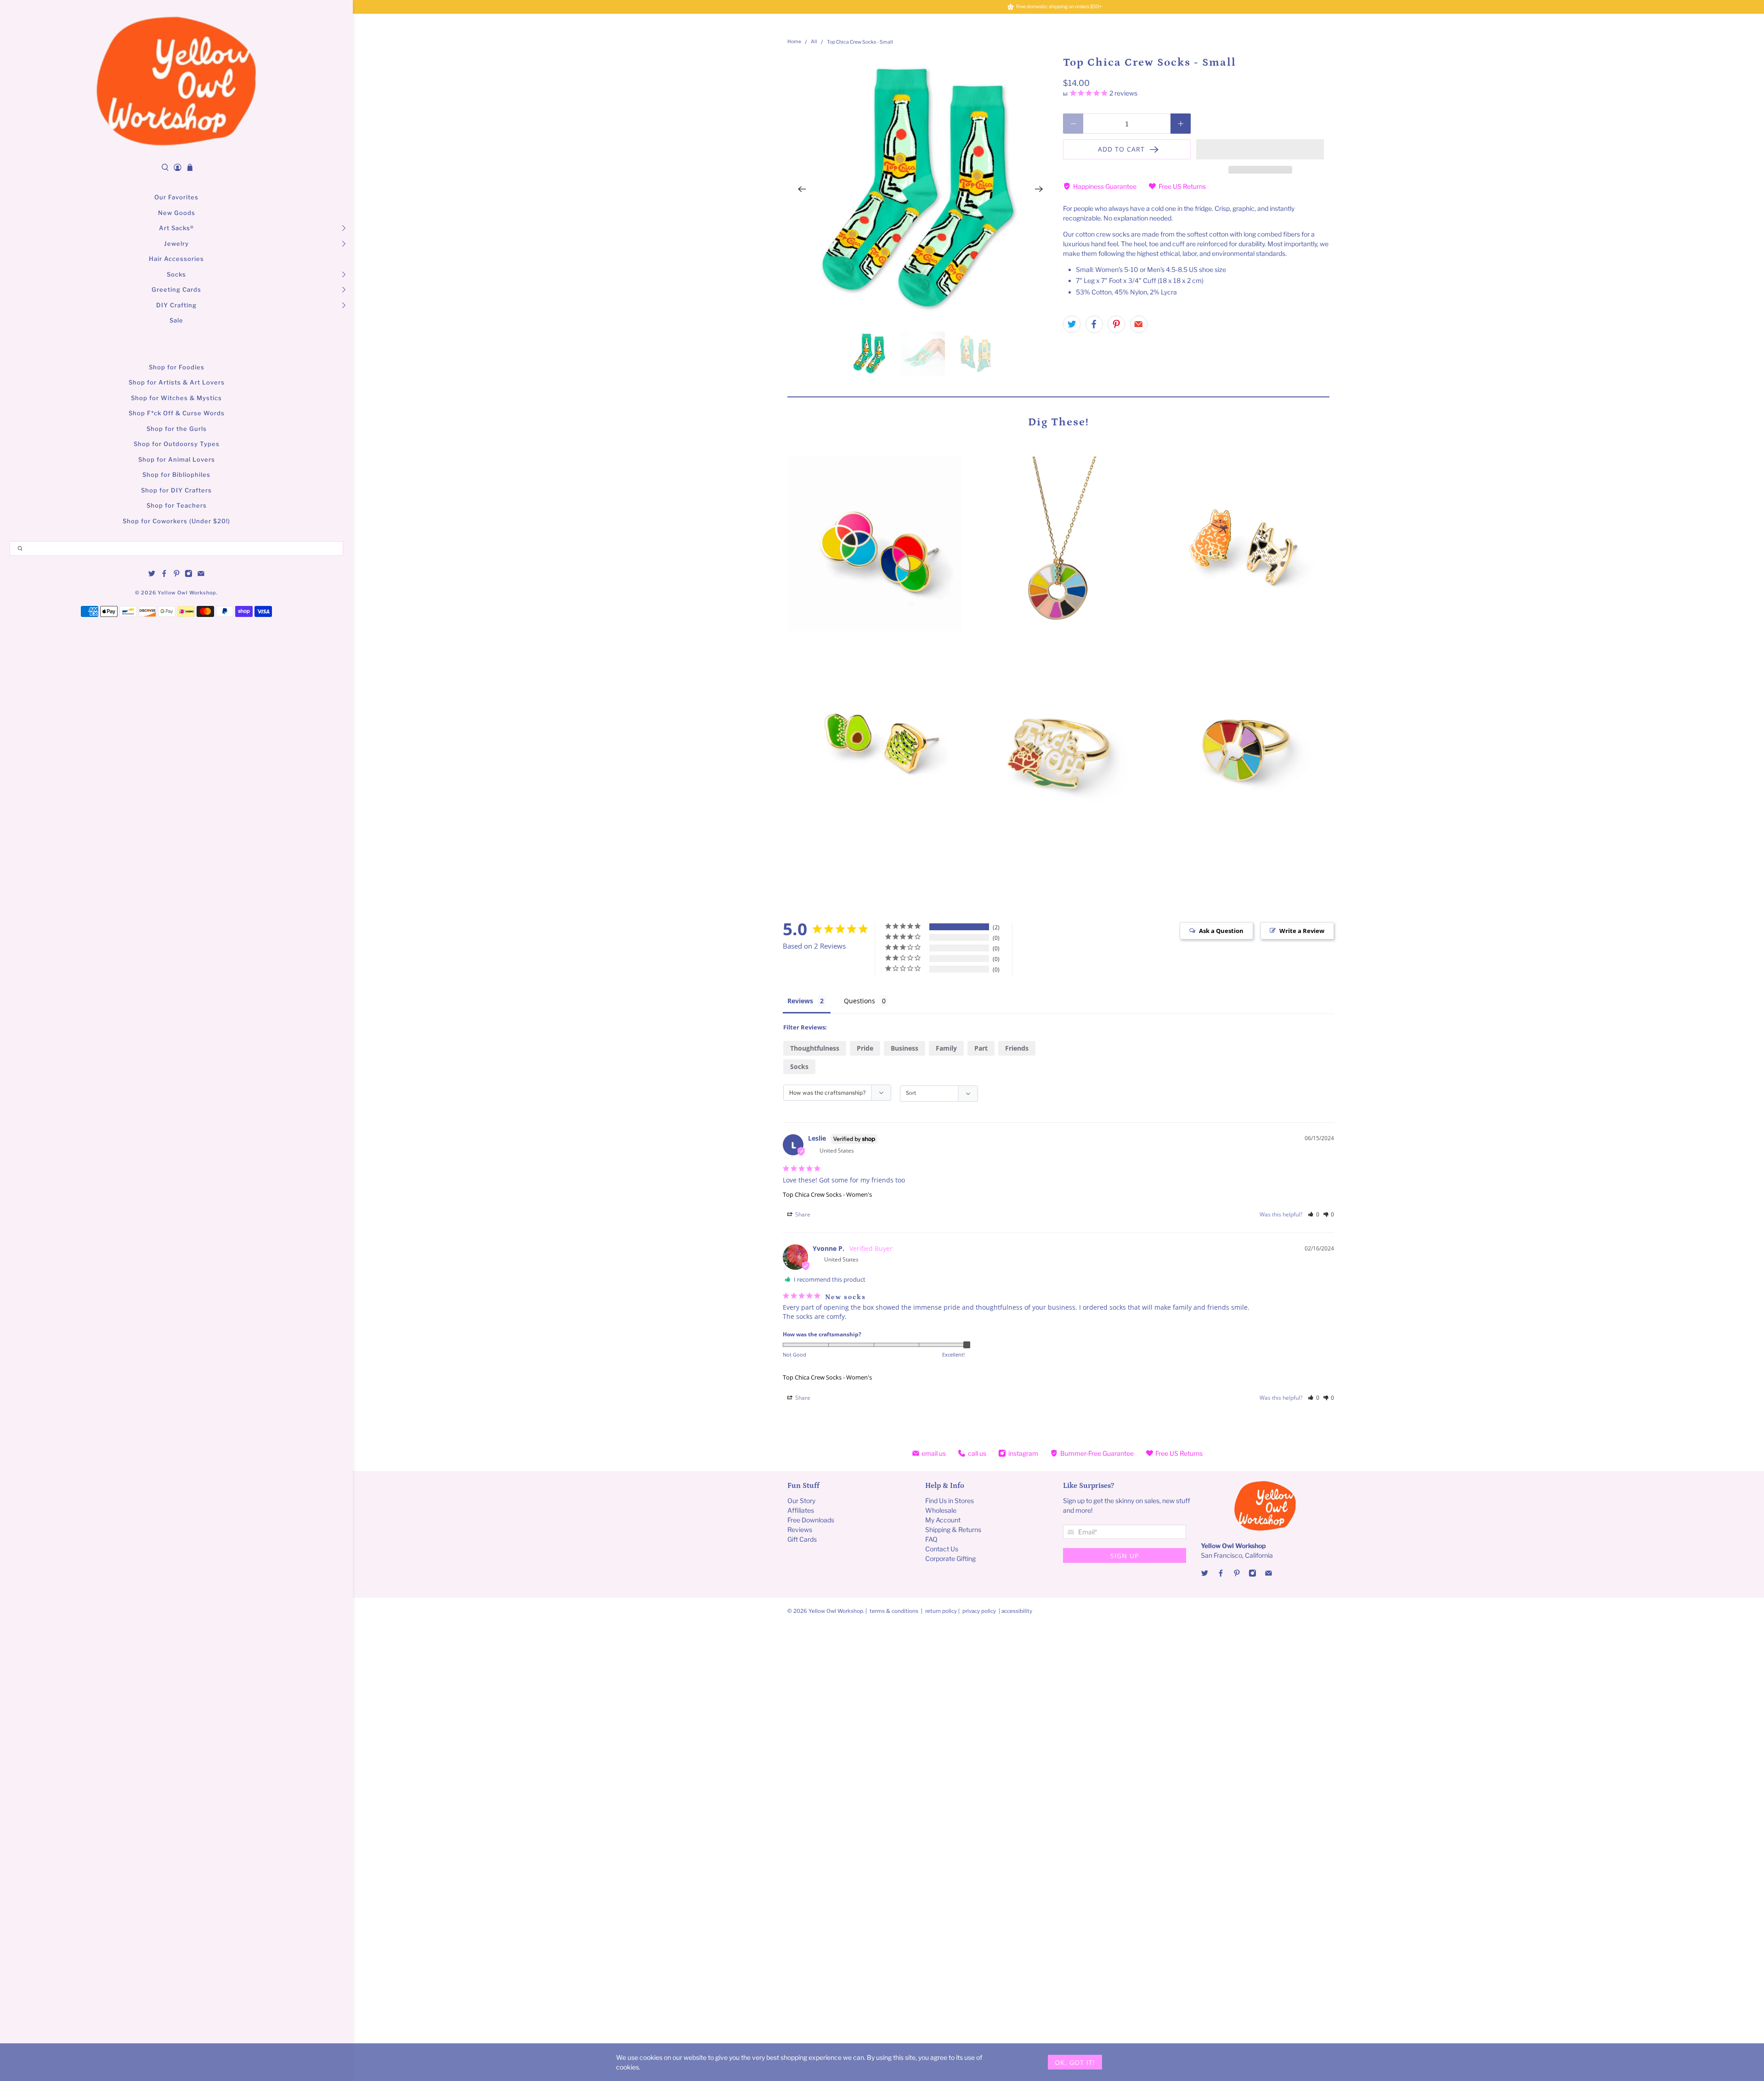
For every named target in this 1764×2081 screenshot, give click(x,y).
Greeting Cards (176, 289)
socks (799, 1066)
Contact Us (942, 1549)
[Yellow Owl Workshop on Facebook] (164, 575)
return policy (942, 1611)
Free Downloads (811, 1520)
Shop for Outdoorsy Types (177, 444)
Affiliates (801, 1510)
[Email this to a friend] (1139, 324)
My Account (943, 1520)
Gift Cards (802, 1539)
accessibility (1017, 1611)
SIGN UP (1125, 1556)
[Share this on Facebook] (1094, 324)
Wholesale (941, 1510)
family (946, 1048)
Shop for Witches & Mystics (176, 398)
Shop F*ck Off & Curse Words (177, 413)
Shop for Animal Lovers (177, 459)
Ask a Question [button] (1221, 931)
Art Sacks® (176, 228)
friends (1017, 1048)
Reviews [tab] (800, 1001)
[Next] (1039, 189)
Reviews (800, 1530)
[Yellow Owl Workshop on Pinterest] (177, 575)
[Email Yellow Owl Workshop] (201, 575)
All (814, 42)
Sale (176, 320)
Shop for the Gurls (177, 429)
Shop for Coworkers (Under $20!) (176, 521)
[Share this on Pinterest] (1116, 324)
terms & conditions (894, 1611)
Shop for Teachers (177, 505)
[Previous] (802, 189)
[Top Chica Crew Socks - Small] (921, 189)
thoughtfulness (815, 1048)
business (905, 1048)
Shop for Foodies (177, 367)
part (981, 1048)
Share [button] (802, 1214)
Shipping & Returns (953, 1530)
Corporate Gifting (950, 1558)
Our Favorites (176, 197)
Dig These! (1059, 422)
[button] (1260, 149)
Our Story (801, 1501)
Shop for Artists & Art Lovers (177, 382)
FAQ (931, 1539)
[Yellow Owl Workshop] (176, 81)
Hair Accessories (176, 259)
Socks (176, 274)
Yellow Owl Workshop (187, 593)
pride (865, 1048)
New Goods (177, 213)
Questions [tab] (859, 1001)
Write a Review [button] (1302, 931)
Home (794, 42)
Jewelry (176, 243)
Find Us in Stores (950, 1501)
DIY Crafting (176, 305)
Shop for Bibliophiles (176, 475)
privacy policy (979, 1611)
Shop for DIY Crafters (176, 490)
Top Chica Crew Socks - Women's (827, 1194)
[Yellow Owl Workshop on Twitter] (152, 575)
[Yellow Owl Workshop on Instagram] (189, 575)
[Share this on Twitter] (1072, 324)
